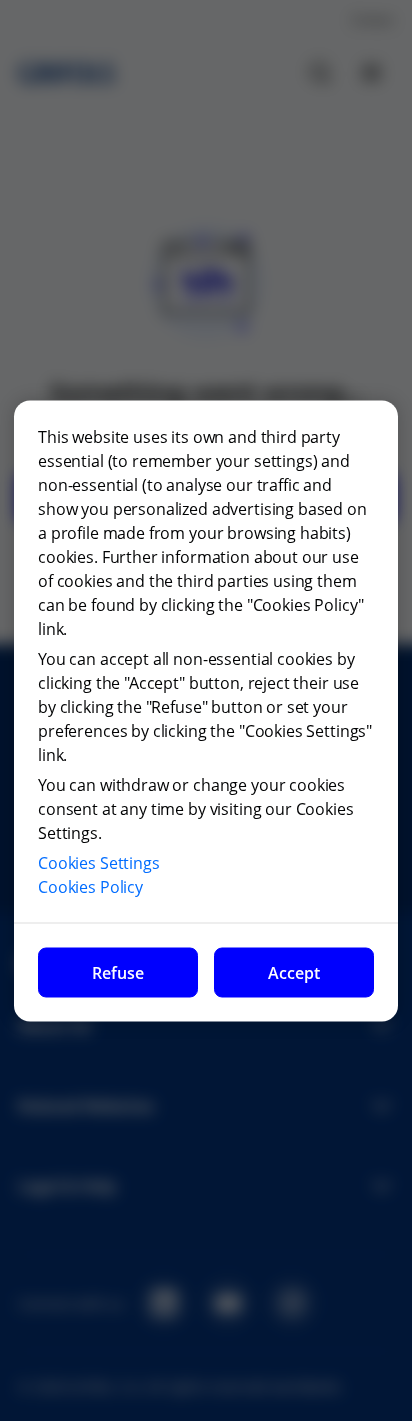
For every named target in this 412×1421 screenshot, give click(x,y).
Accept (294, 972)
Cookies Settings (99, 862)
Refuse (118, 972)
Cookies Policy (90, 886)
